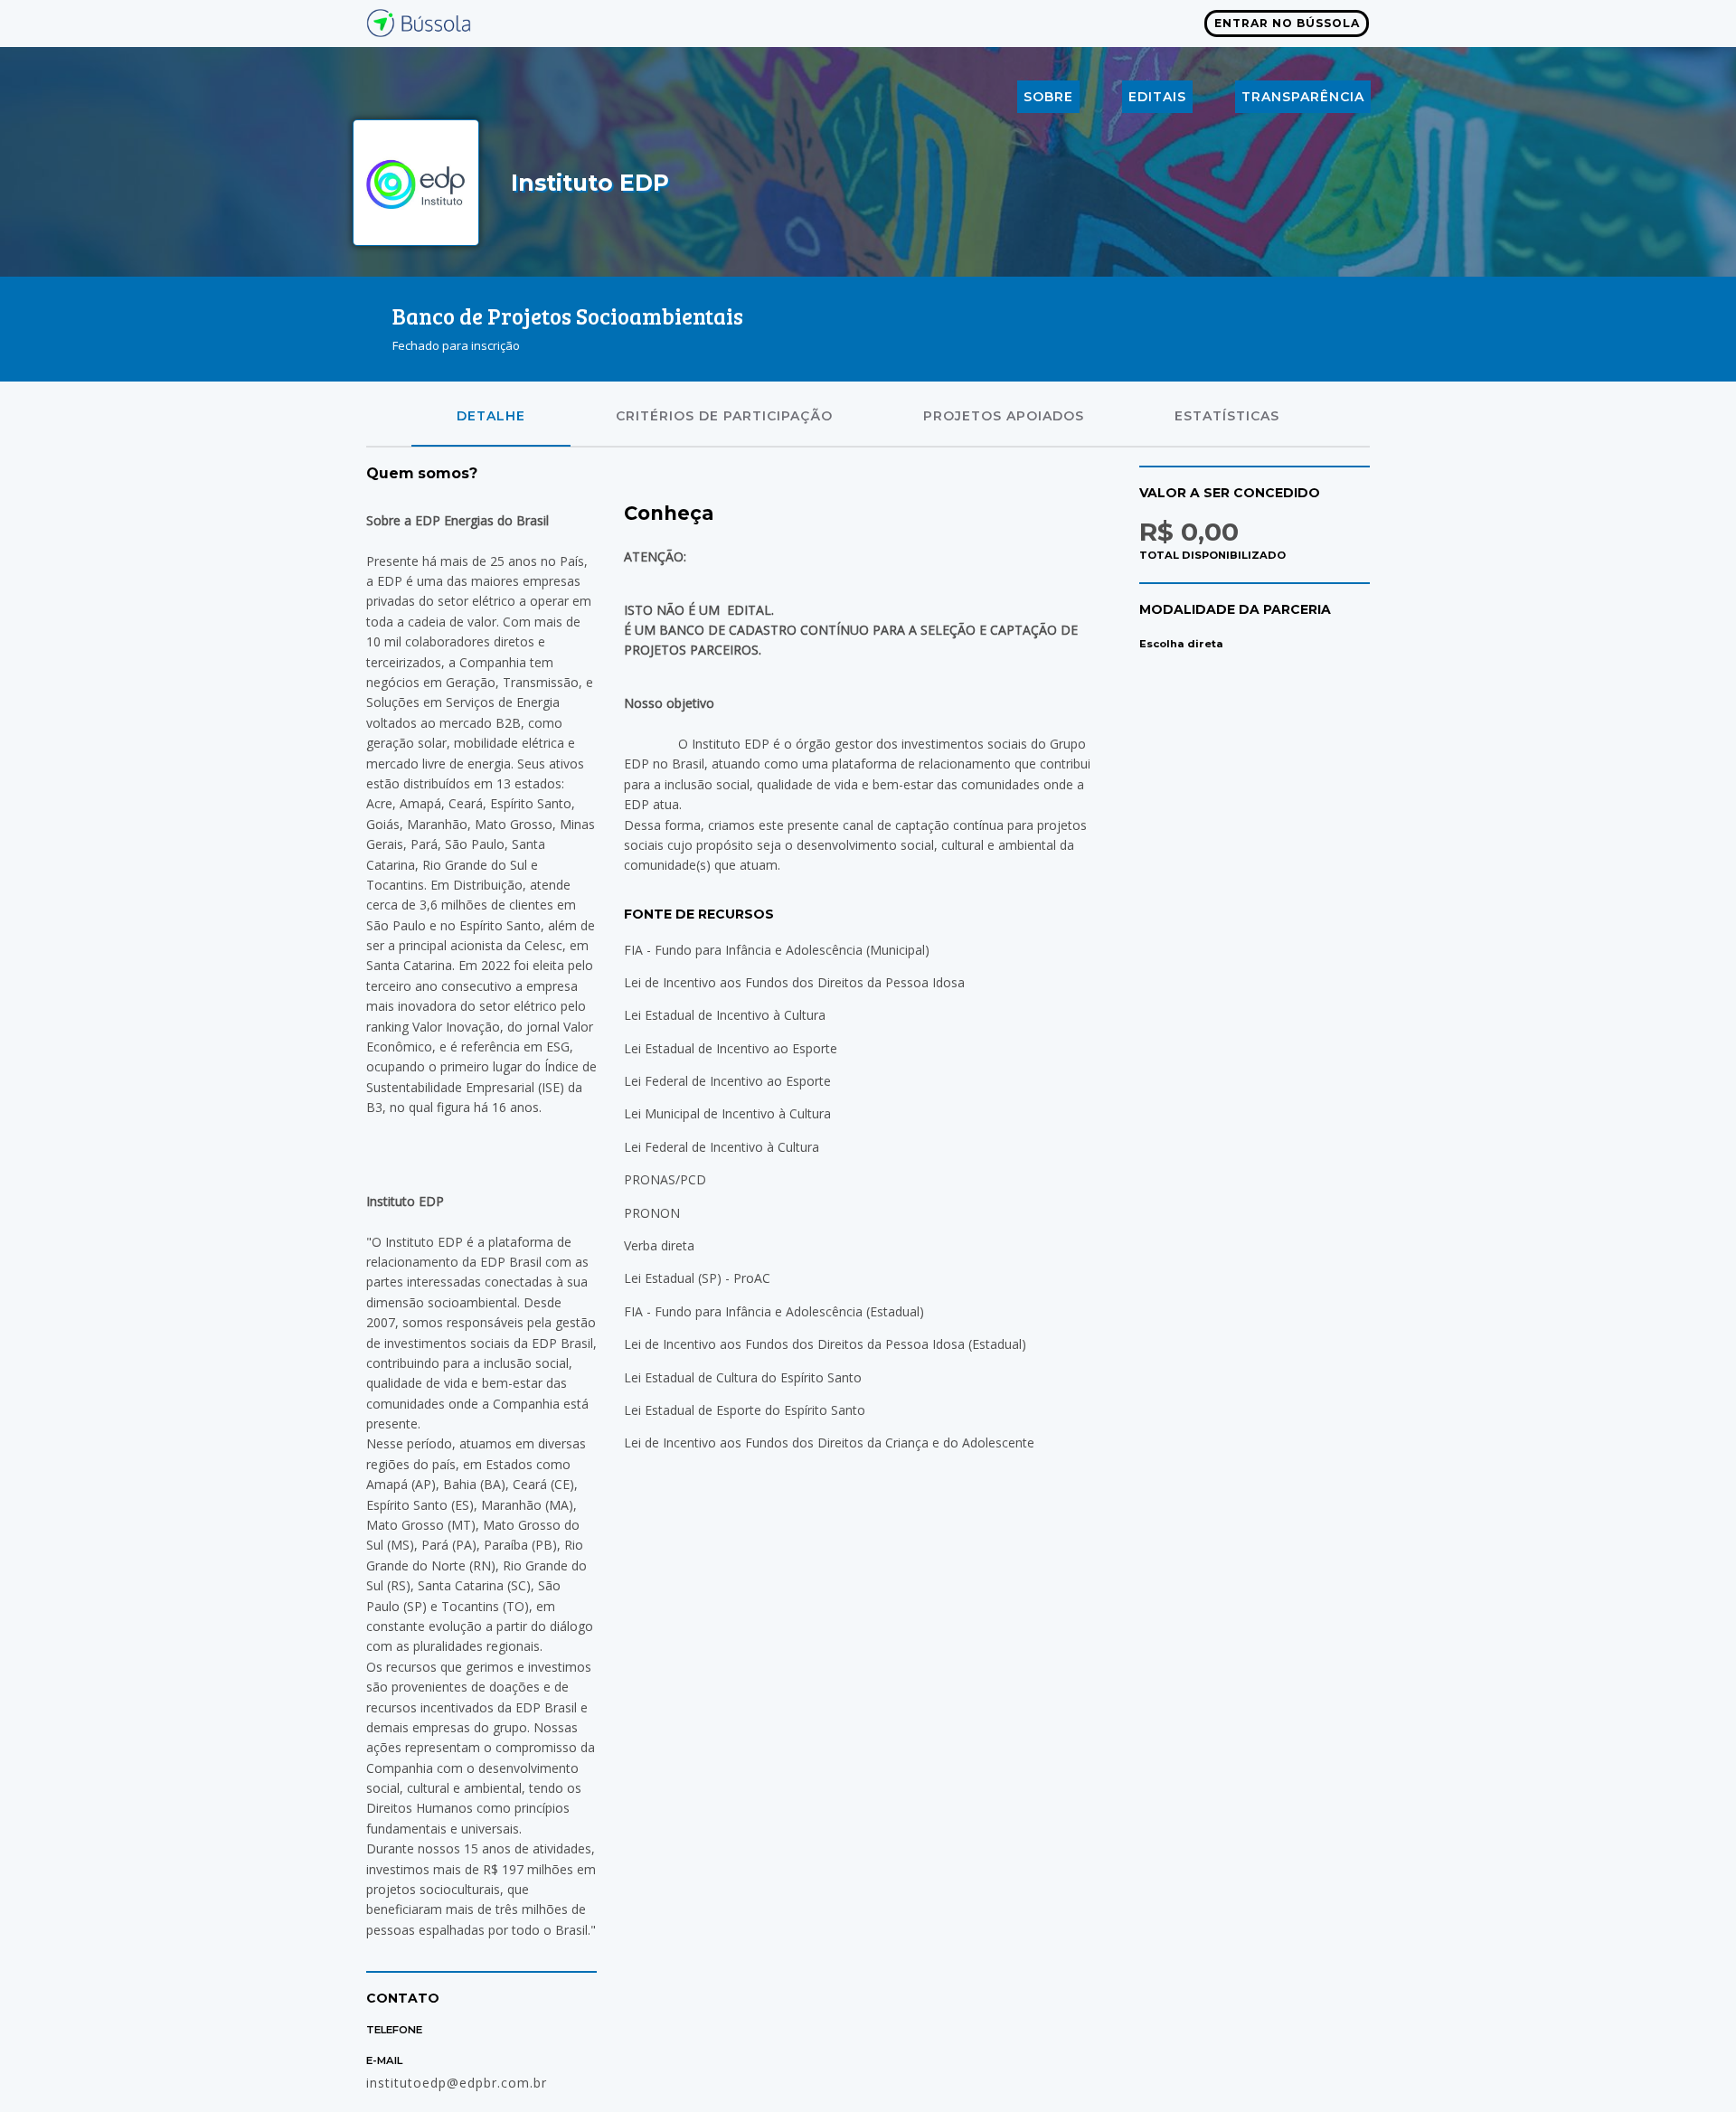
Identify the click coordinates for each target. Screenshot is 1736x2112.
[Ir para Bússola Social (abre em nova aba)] (420, 21)
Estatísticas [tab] (1227, 416)
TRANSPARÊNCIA (1303, 97)
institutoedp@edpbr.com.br (457, 2083)
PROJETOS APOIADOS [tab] (1004, 416)
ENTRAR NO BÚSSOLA (1287, 23)
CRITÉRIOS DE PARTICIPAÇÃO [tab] (724, 416)
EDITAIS (1157, 97)
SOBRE (1048, 97)
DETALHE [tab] (491, 416)
